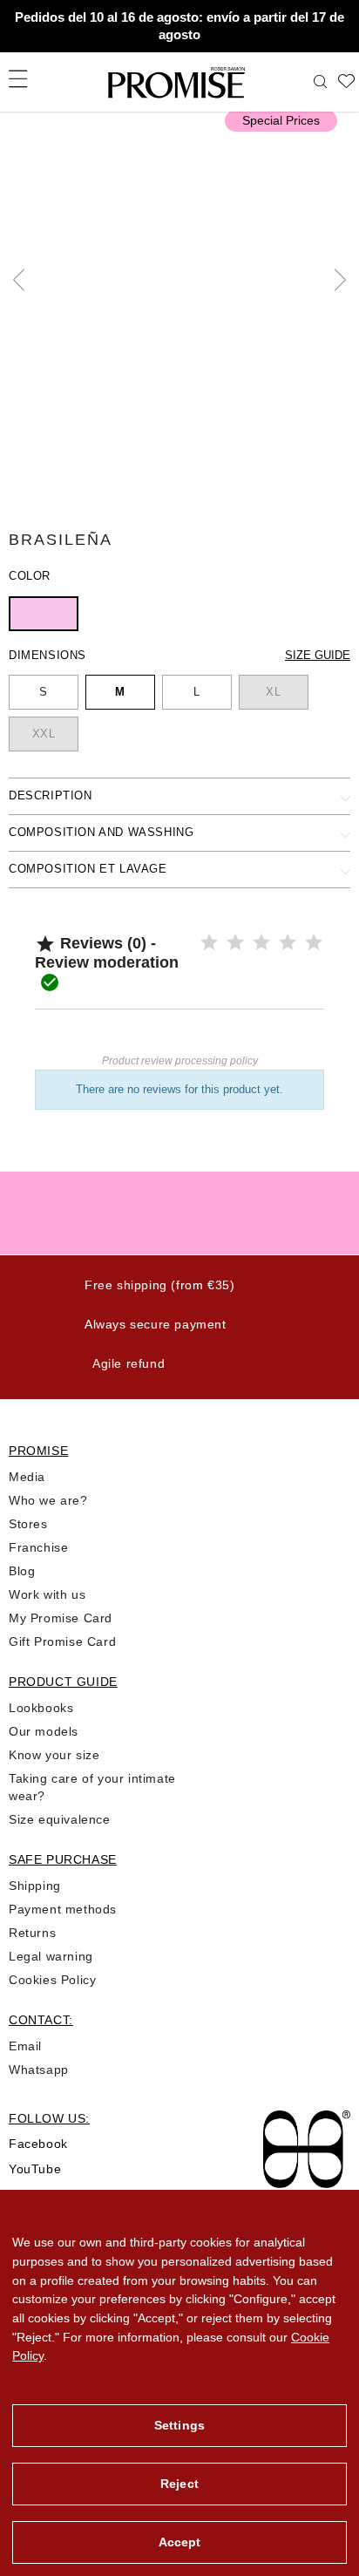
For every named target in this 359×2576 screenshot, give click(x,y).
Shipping (35, 1886)
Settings (179, 2425)
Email (25, 2046)
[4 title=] (288, 943)
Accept (180, 2542)
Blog (22, 1571)
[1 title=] (209, 943)
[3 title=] (261, 943)
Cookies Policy (52, 1980)
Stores (28, 1524)
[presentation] (24, 280)
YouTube (35, 2169)
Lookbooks (41, 1708)
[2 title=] (235, 943)
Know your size (54, 1755)
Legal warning (51, 1956)
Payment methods (63, 1909)
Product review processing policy (180, 1061)
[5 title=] (314, 943)
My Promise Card (61, 1618)
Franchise (38, 1547)
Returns (32, 1933)
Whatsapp (39, 2070)
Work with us (47, 1594)
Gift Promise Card (62, 1641)
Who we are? (48, 1500)
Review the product (179, 1035)
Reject (179, 2484)
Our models (44, 1731)
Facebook (38, 2144)
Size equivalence (60, 1819)
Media (27, 1477)
